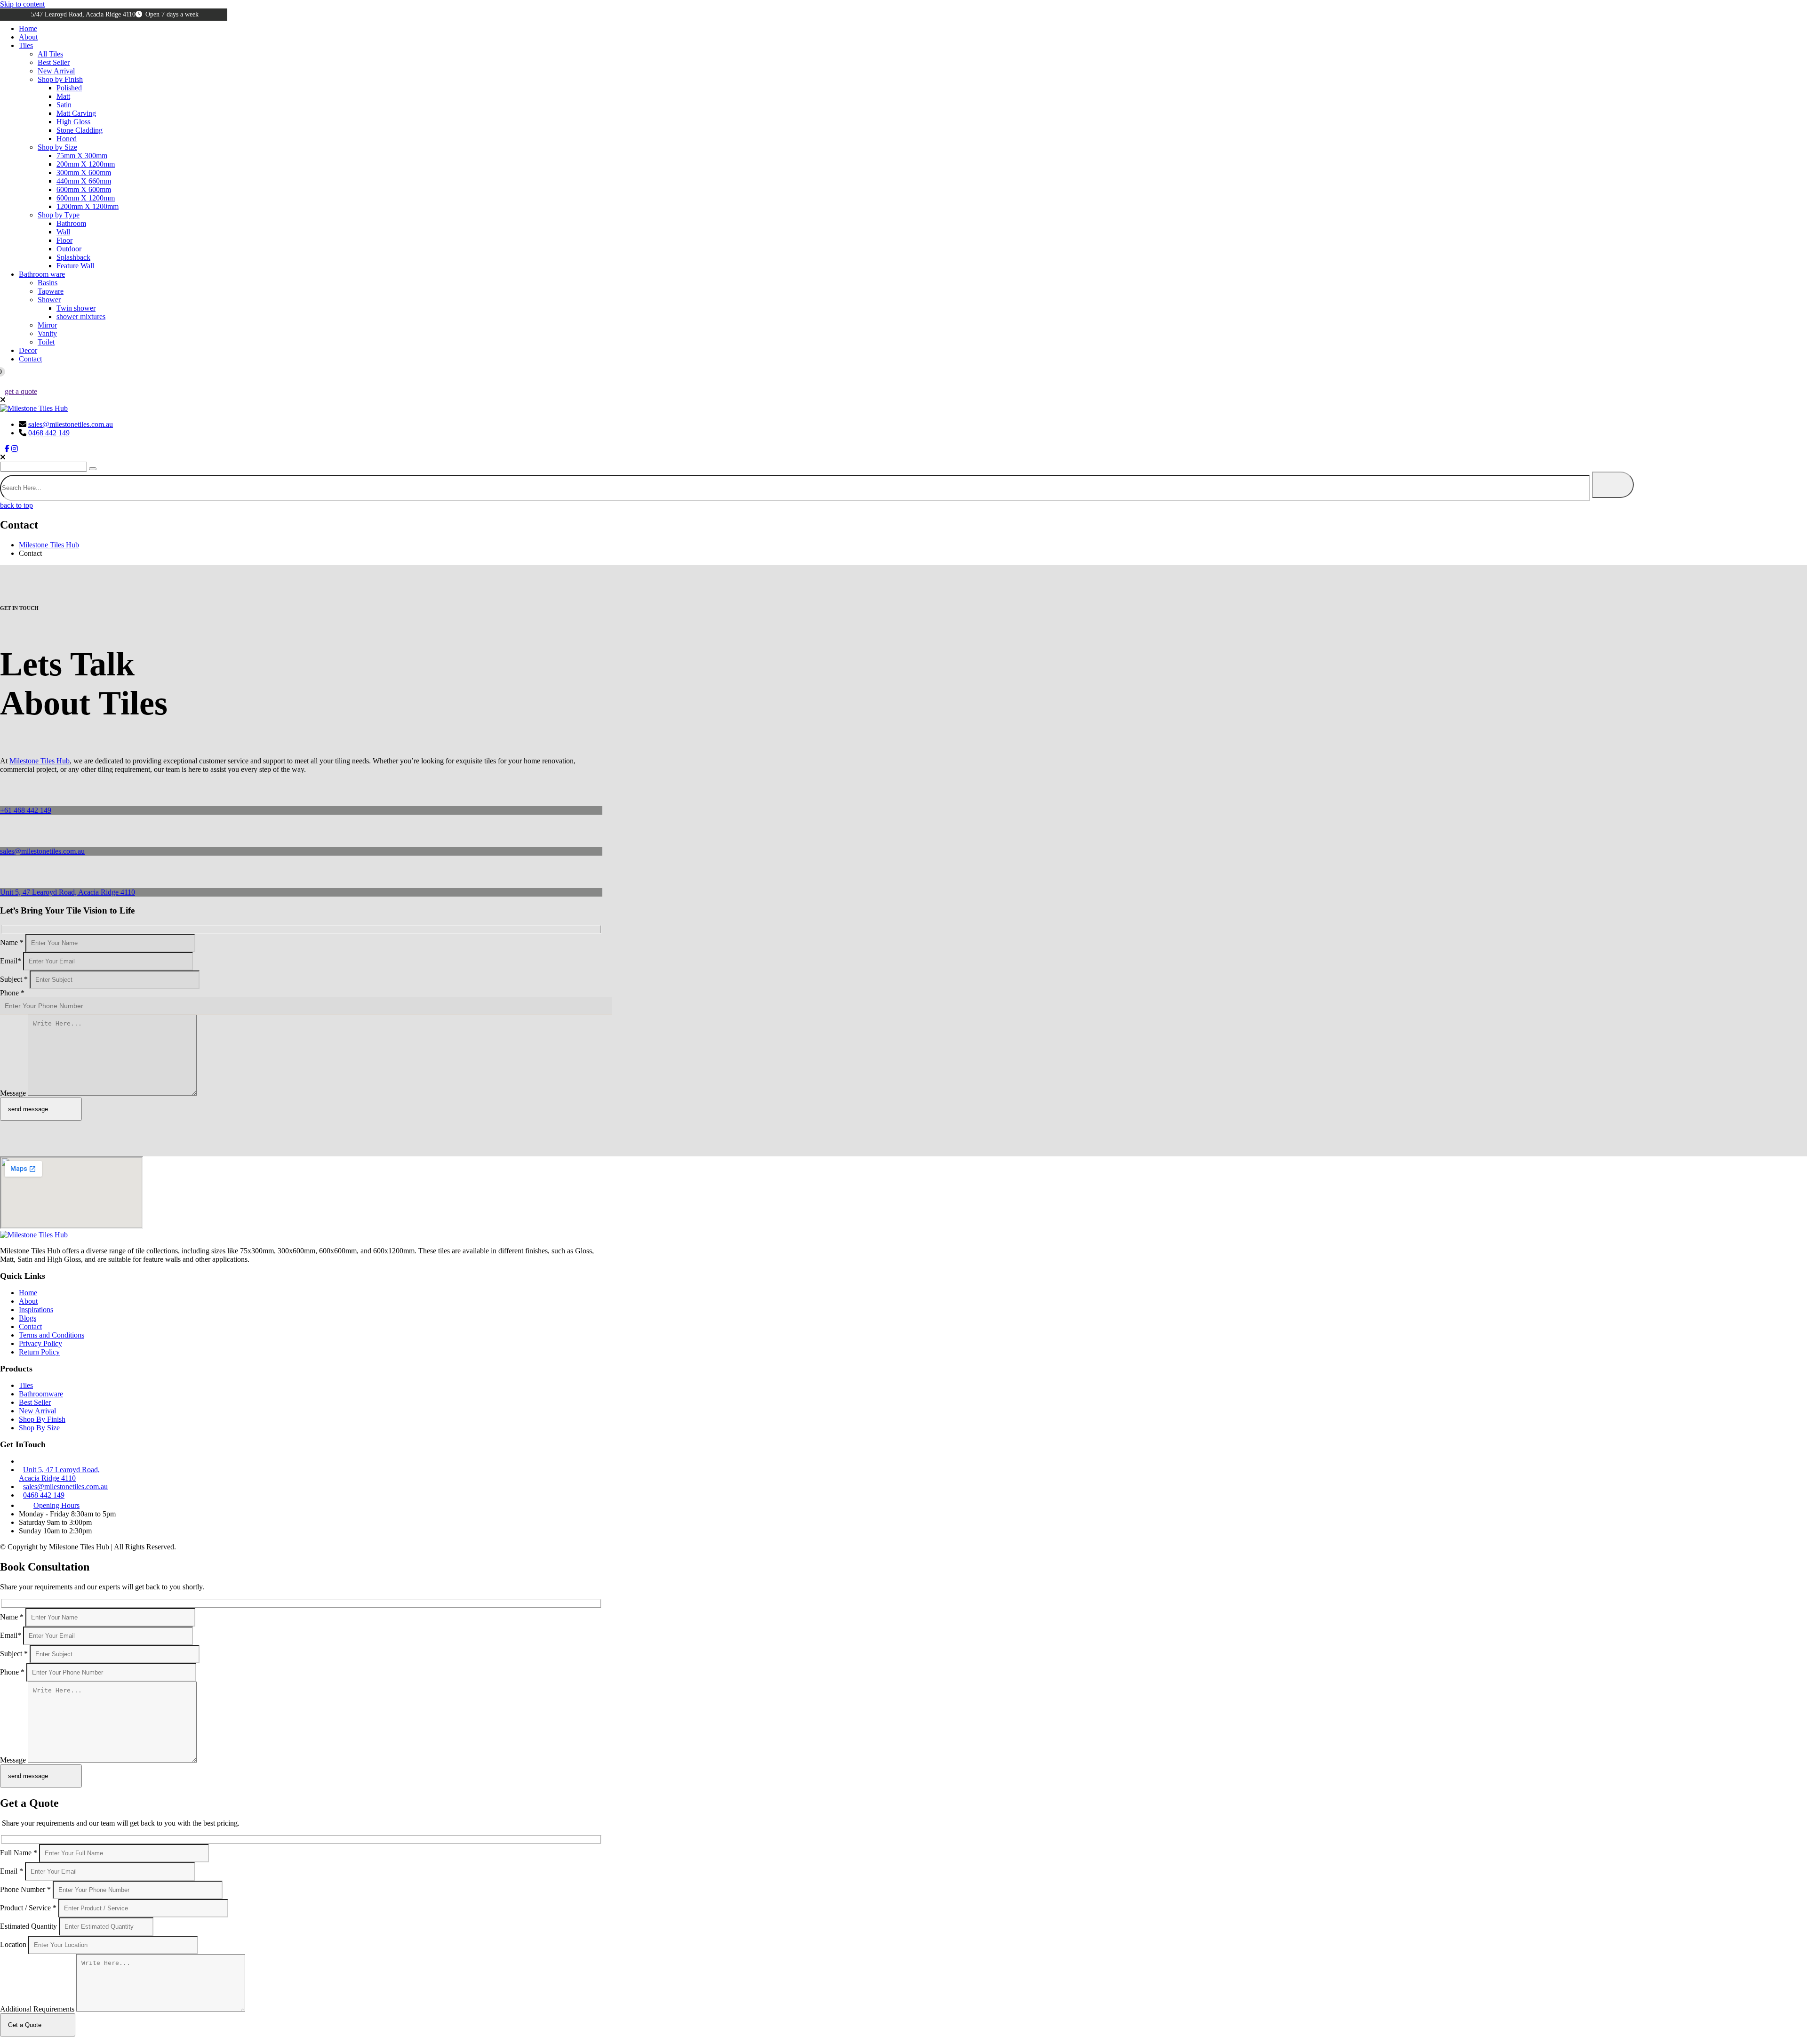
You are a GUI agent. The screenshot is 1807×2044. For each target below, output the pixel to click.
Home (28, 28)
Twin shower (76, 308)
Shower (49, 300)
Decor (28, 350)
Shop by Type (59, 215)
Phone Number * (25, 1963)
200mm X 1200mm (86, 164)
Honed (67, 139)
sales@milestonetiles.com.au (71, 424)
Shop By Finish (42, 1456)
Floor (64, 240)
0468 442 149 (49, 433)
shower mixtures (81, 317)
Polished (69, 88)
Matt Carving (76, 113)
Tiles (26, 45)
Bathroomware (41, 1431)
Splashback (73, 257)
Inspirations (36, 1346)
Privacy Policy (40, 1380)
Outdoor (69, 249)
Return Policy (39, 1389)
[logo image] (34, 408)
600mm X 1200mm (86, 198)
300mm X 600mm (84, 172)
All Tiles (50, 54)
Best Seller (54, 62)
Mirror (47, 325)
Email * (12, 1944)
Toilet (46, 342)
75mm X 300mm (82, 156)
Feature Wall (75, 266)
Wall (63, 232)
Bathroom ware (42, 274)
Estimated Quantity (28, 2000)
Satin (64, 105)
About (28, 37)
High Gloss (73, 122)
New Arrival (56, 71)
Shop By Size (39, 1464)
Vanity (47, 333)
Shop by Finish (60, 79)
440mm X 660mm (84, 181)
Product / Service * (28, 1981)
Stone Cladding (80, 130)
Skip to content (22, 4)
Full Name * (19, 1926)
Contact (30, 359)
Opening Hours (56, 1542)
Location (13, 2018)
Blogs (28, 1355)
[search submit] (1613, 485)
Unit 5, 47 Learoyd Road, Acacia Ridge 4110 (68, 892)
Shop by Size (57, 147)
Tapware (51, 291)
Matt (63, 96)
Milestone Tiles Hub (40, 761)
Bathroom (71, 223)
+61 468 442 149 (26, 810)
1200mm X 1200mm (88, 206)
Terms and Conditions (52, 1372)
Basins (48, 283)
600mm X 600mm (84, 189)
